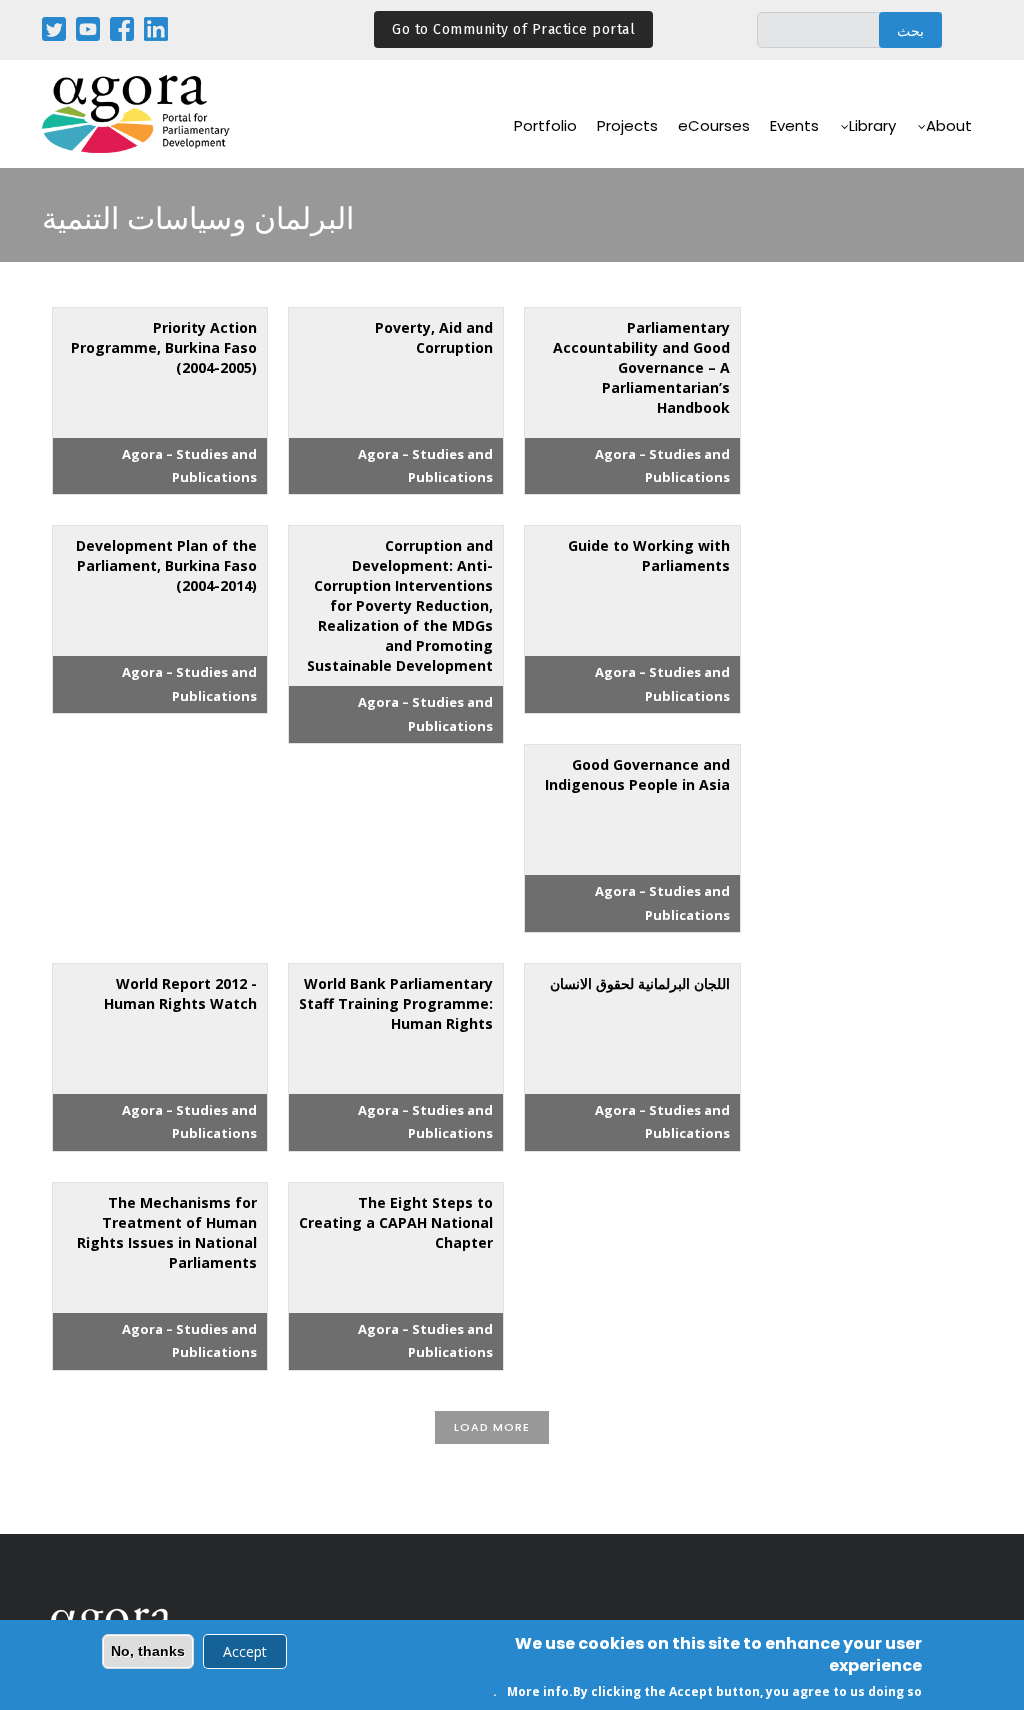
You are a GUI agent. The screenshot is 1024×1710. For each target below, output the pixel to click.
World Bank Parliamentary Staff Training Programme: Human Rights (396, 1003)
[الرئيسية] (137, 114)
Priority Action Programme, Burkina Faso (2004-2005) (164, 347)
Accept (245, 1651)
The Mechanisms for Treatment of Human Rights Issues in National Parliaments (167, 1232)
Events (794, 125)
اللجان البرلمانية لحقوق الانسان (640, 983)
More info (538, 1691)
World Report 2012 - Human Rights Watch (180, 993)
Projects (627, 125)
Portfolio (545, 125)
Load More (492, 1427)
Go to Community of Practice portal (513, 29)
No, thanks (148, 1651)
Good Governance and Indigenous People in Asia (637, 774)
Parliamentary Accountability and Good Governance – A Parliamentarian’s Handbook (641, 367)
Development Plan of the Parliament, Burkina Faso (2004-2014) (166, 565)
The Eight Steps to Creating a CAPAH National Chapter (396, 1222)
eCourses (714, 125)
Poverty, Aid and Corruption (434, 337)
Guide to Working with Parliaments (649, 555)
